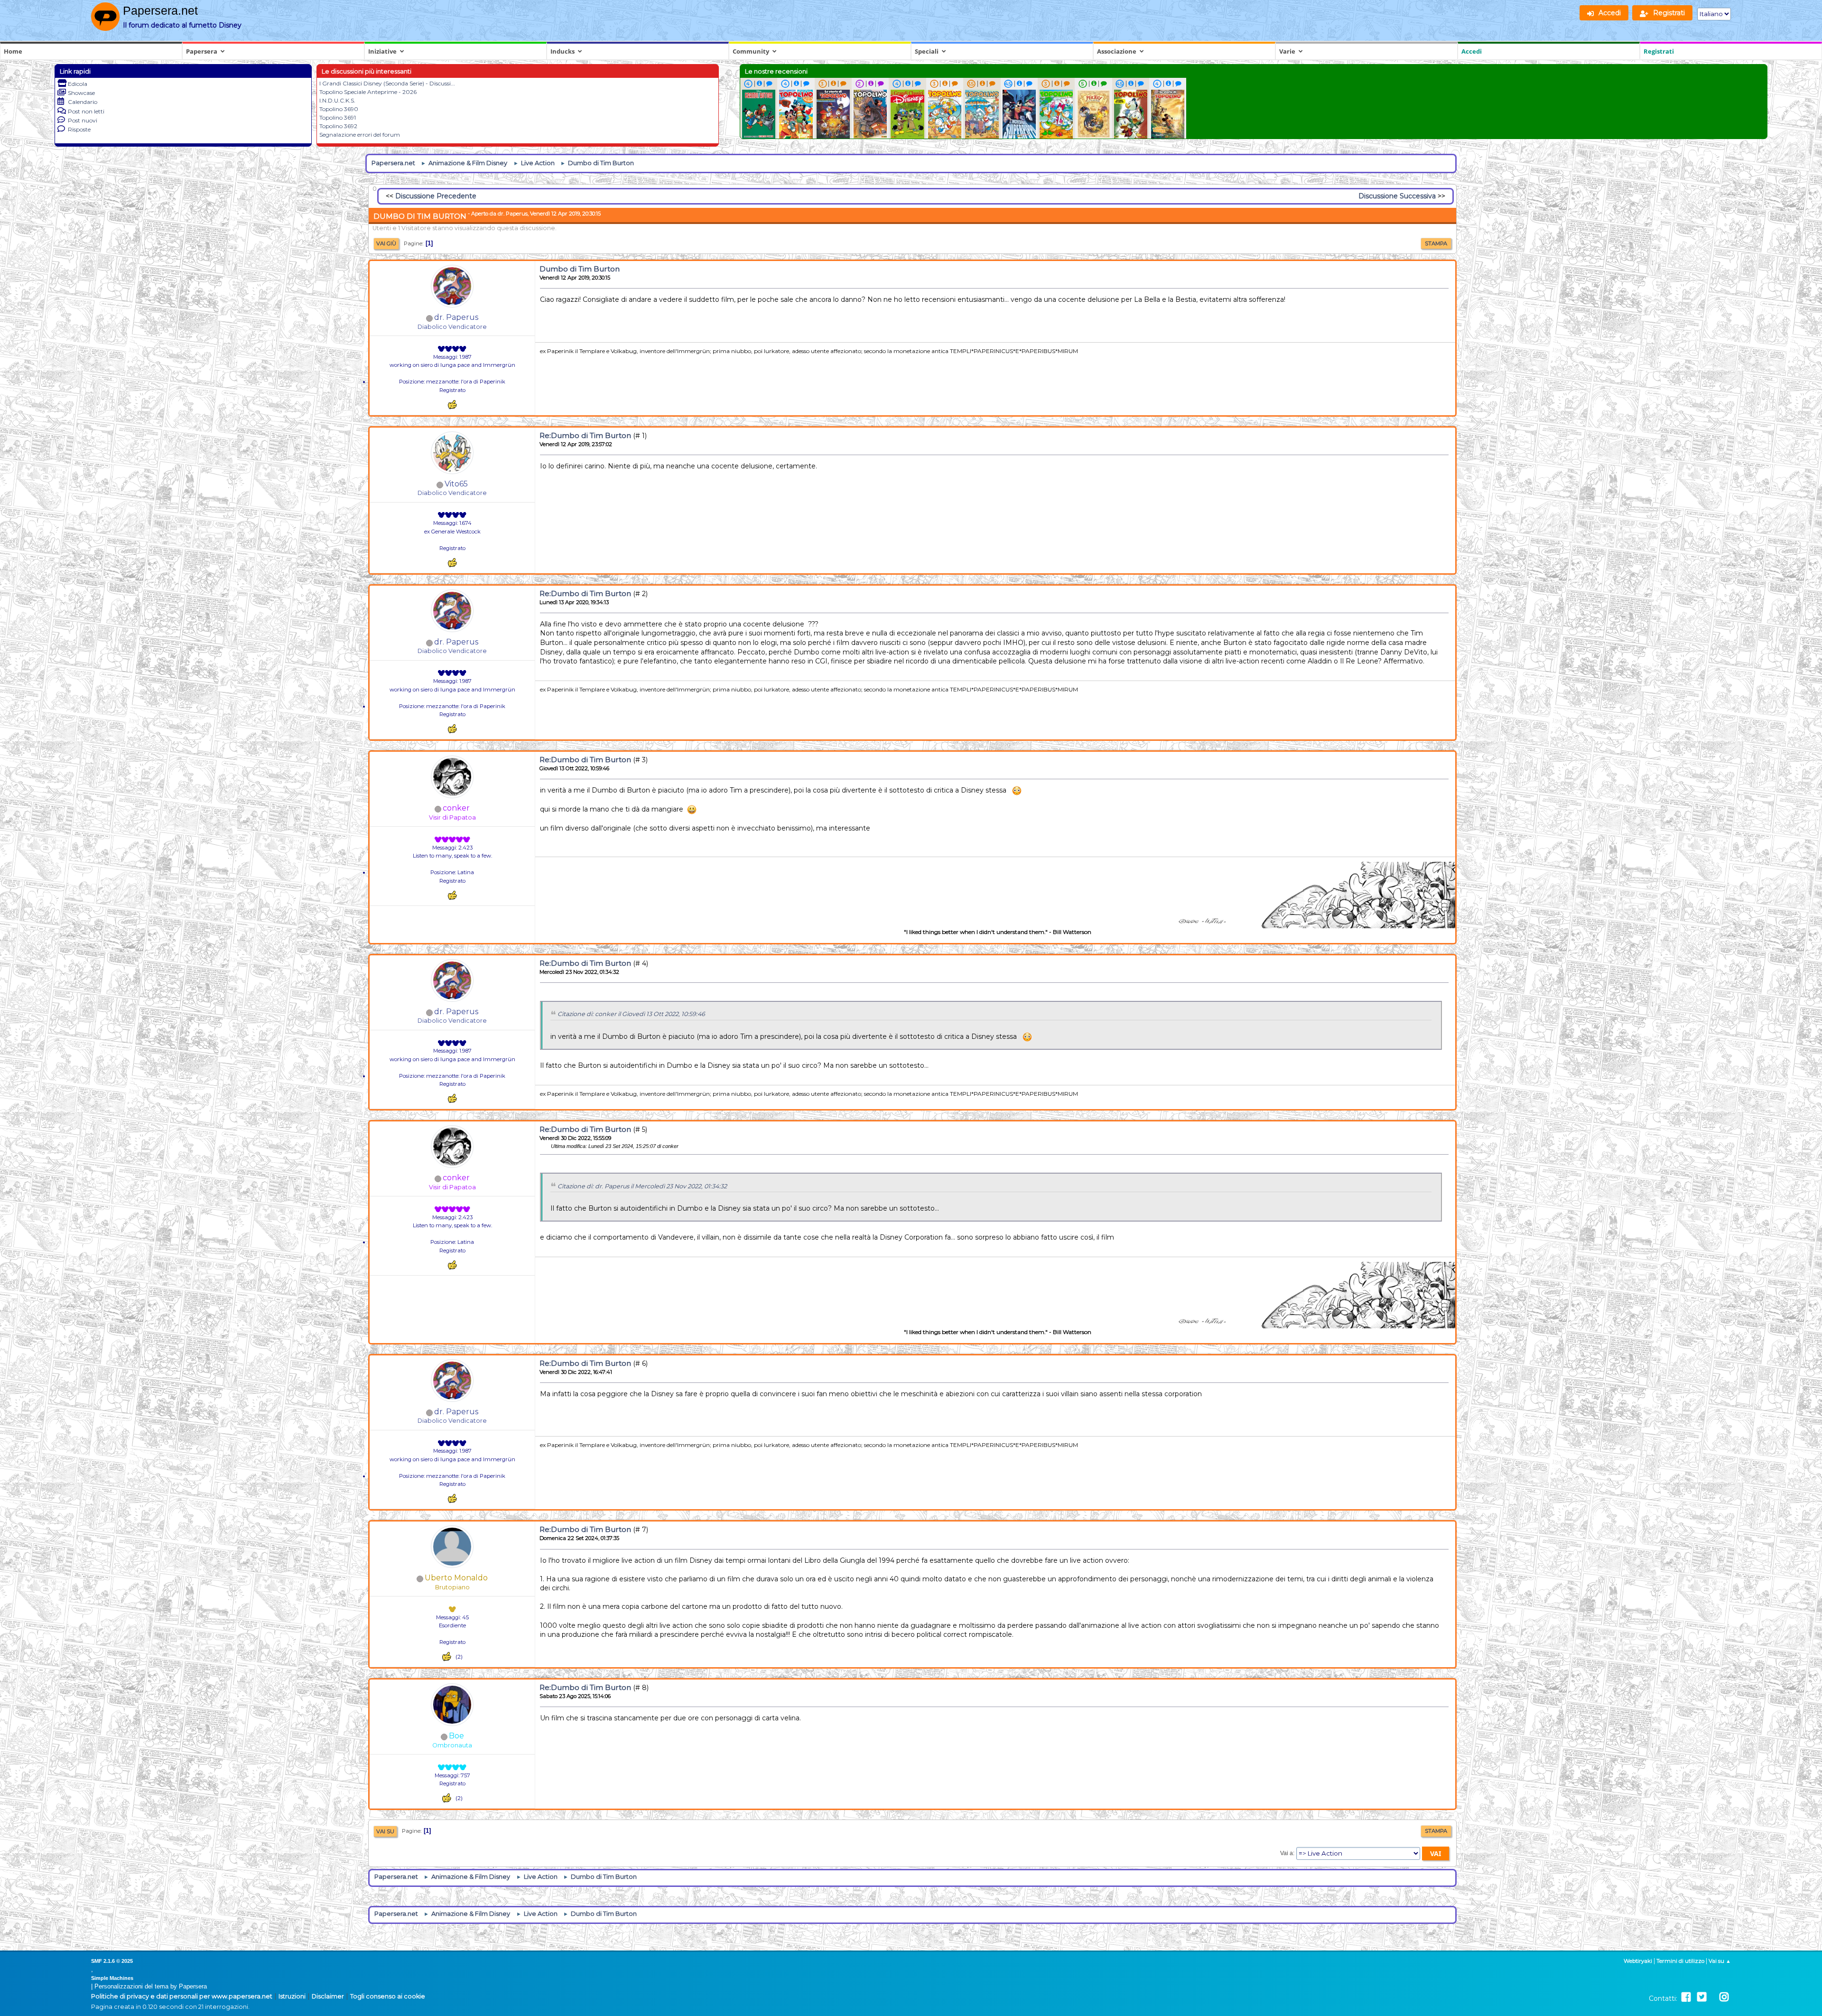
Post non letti (86, 111)
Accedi (1472, 51)
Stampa (1436, 243)
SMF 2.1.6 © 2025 (112, 1961)
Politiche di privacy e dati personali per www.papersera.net (182, 1996)
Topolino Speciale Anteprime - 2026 (368, 92)
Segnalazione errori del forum (360, 135)
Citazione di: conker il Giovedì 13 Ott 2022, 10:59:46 (631, 1014)
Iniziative (382, 51)
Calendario (83, 102)
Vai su (385, 1831)
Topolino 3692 (338, 126)
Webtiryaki (1638, 1961)
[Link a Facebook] (1686, 1997)
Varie (1287, 51)
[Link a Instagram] (1724, 1997)
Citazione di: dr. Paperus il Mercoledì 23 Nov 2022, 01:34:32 (642, 1186)
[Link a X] (1702, 1997)
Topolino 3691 (338, 117)
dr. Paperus (456, 317)
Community (751, 51)
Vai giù (386, 243)
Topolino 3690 (339, 109)
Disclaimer (328, 1996)
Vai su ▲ (1720, 1961)
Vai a (1287, 1853)
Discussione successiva (1397, 196)
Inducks (562, 51)
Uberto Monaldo (456, 1578)
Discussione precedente (436, 196)
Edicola (78, 84)
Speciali (927, 51)
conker (456, 808)
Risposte (79, 129)
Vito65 (456, 484)
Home (13, 51)
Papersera (202, 51)
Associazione (1117, 51)
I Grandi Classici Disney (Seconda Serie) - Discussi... (387, 83)
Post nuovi (83, 120)
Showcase (81, 93)
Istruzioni (292, 1996)
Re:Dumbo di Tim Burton (585, 435)
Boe (456, 1736)
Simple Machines (112, 1978)
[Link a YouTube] (1713, 1997)
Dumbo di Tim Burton (580, 269)
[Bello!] (452, 405)
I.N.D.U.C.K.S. (337, 100)
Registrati (1659, 51)
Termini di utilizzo (1680, 1961)
